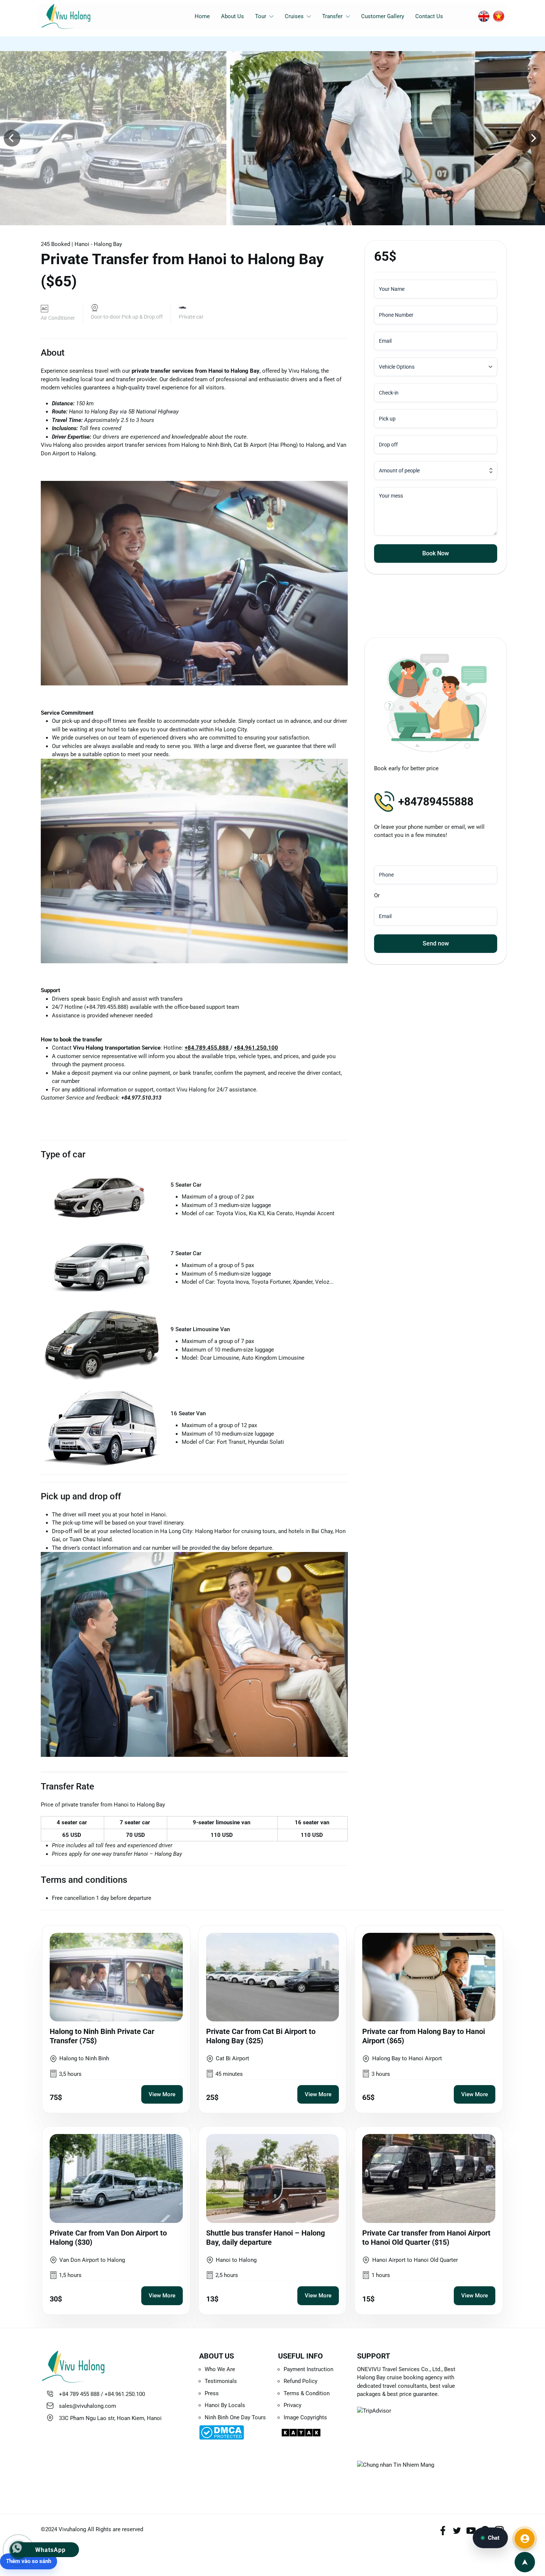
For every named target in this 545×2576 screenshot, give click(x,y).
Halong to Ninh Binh (206, 445)
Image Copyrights (305, 2417)
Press (212, 2393)
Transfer (332, 16)
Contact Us (429, 16)
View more (162, 2094)
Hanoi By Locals (225, 2405)
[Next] (533, 138)
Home (202, 16)
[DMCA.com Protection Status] (233, 2432)
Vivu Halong (303, 371)
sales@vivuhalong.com (87, 2406)
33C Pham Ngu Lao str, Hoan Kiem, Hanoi (110, 2418)
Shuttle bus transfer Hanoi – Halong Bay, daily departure (265, 2238)
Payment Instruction (308, 2369)
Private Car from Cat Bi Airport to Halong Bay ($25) (261, 2036)
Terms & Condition (307, 2393)
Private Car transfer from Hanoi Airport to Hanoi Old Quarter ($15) (426, 2238)
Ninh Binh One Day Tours (235, 2417)
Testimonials (221, 2381)
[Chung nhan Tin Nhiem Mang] (411, 2473)
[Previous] (12, 138)
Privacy (293, 2405)
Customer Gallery (383, 16)
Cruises (294, 16)
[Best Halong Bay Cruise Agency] (77, 16)
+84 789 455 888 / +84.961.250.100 (102, 2394)
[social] (443, 2530)
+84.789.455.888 (207, 1048)
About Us (232, 16)
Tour (261, 16)
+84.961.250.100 (256, 1048)
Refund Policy (300, 2381)
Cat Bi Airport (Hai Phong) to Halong (279, 445)
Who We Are (220, 2369)
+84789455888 (436, 802)
